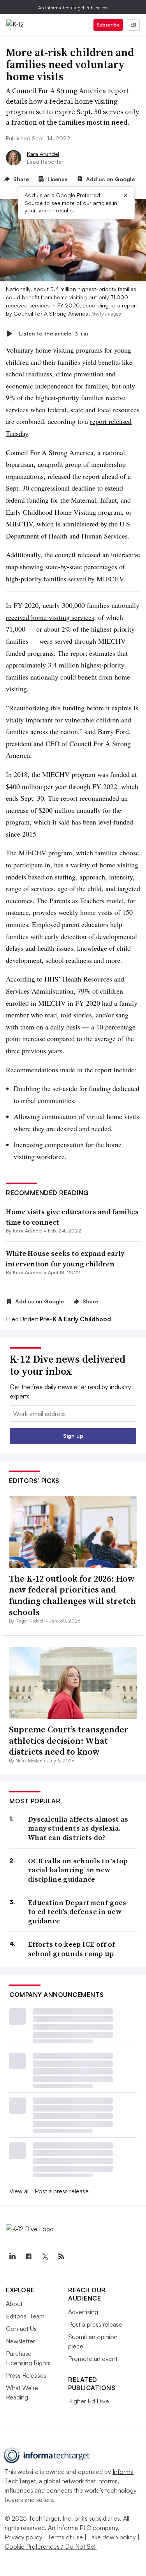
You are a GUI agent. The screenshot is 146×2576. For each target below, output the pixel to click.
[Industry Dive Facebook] (28, 2256)
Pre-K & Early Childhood (75, 1319)
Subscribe (108, 25)
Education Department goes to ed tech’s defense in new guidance (77, 1912)
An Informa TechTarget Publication (73, 8)
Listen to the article (54, 333)
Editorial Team (25, 2316)
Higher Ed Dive (89, 2401)
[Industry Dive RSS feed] (61, 2256)
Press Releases (26, 2375)
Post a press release (62, 2191)
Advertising (83, 2312)
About (14, 2304)
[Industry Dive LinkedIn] (12, 2256)
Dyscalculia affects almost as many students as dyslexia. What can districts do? (78, 1828)
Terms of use (65, 2537)
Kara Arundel (43, 154)
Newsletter (20, 2341)
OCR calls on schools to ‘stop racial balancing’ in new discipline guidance (78, 1870)
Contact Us (21, 2329)
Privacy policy (24, 2537)
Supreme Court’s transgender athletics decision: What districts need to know (69, 1740)
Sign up (73, 1436)
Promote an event (93, 2359)
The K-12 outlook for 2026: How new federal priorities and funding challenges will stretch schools (72, 1595)
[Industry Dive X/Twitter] (45, 2256)
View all (19, 2191)
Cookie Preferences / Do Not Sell (51, 2546)
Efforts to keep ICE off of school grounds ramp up (72, 1949)
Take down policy (112, 2537)
